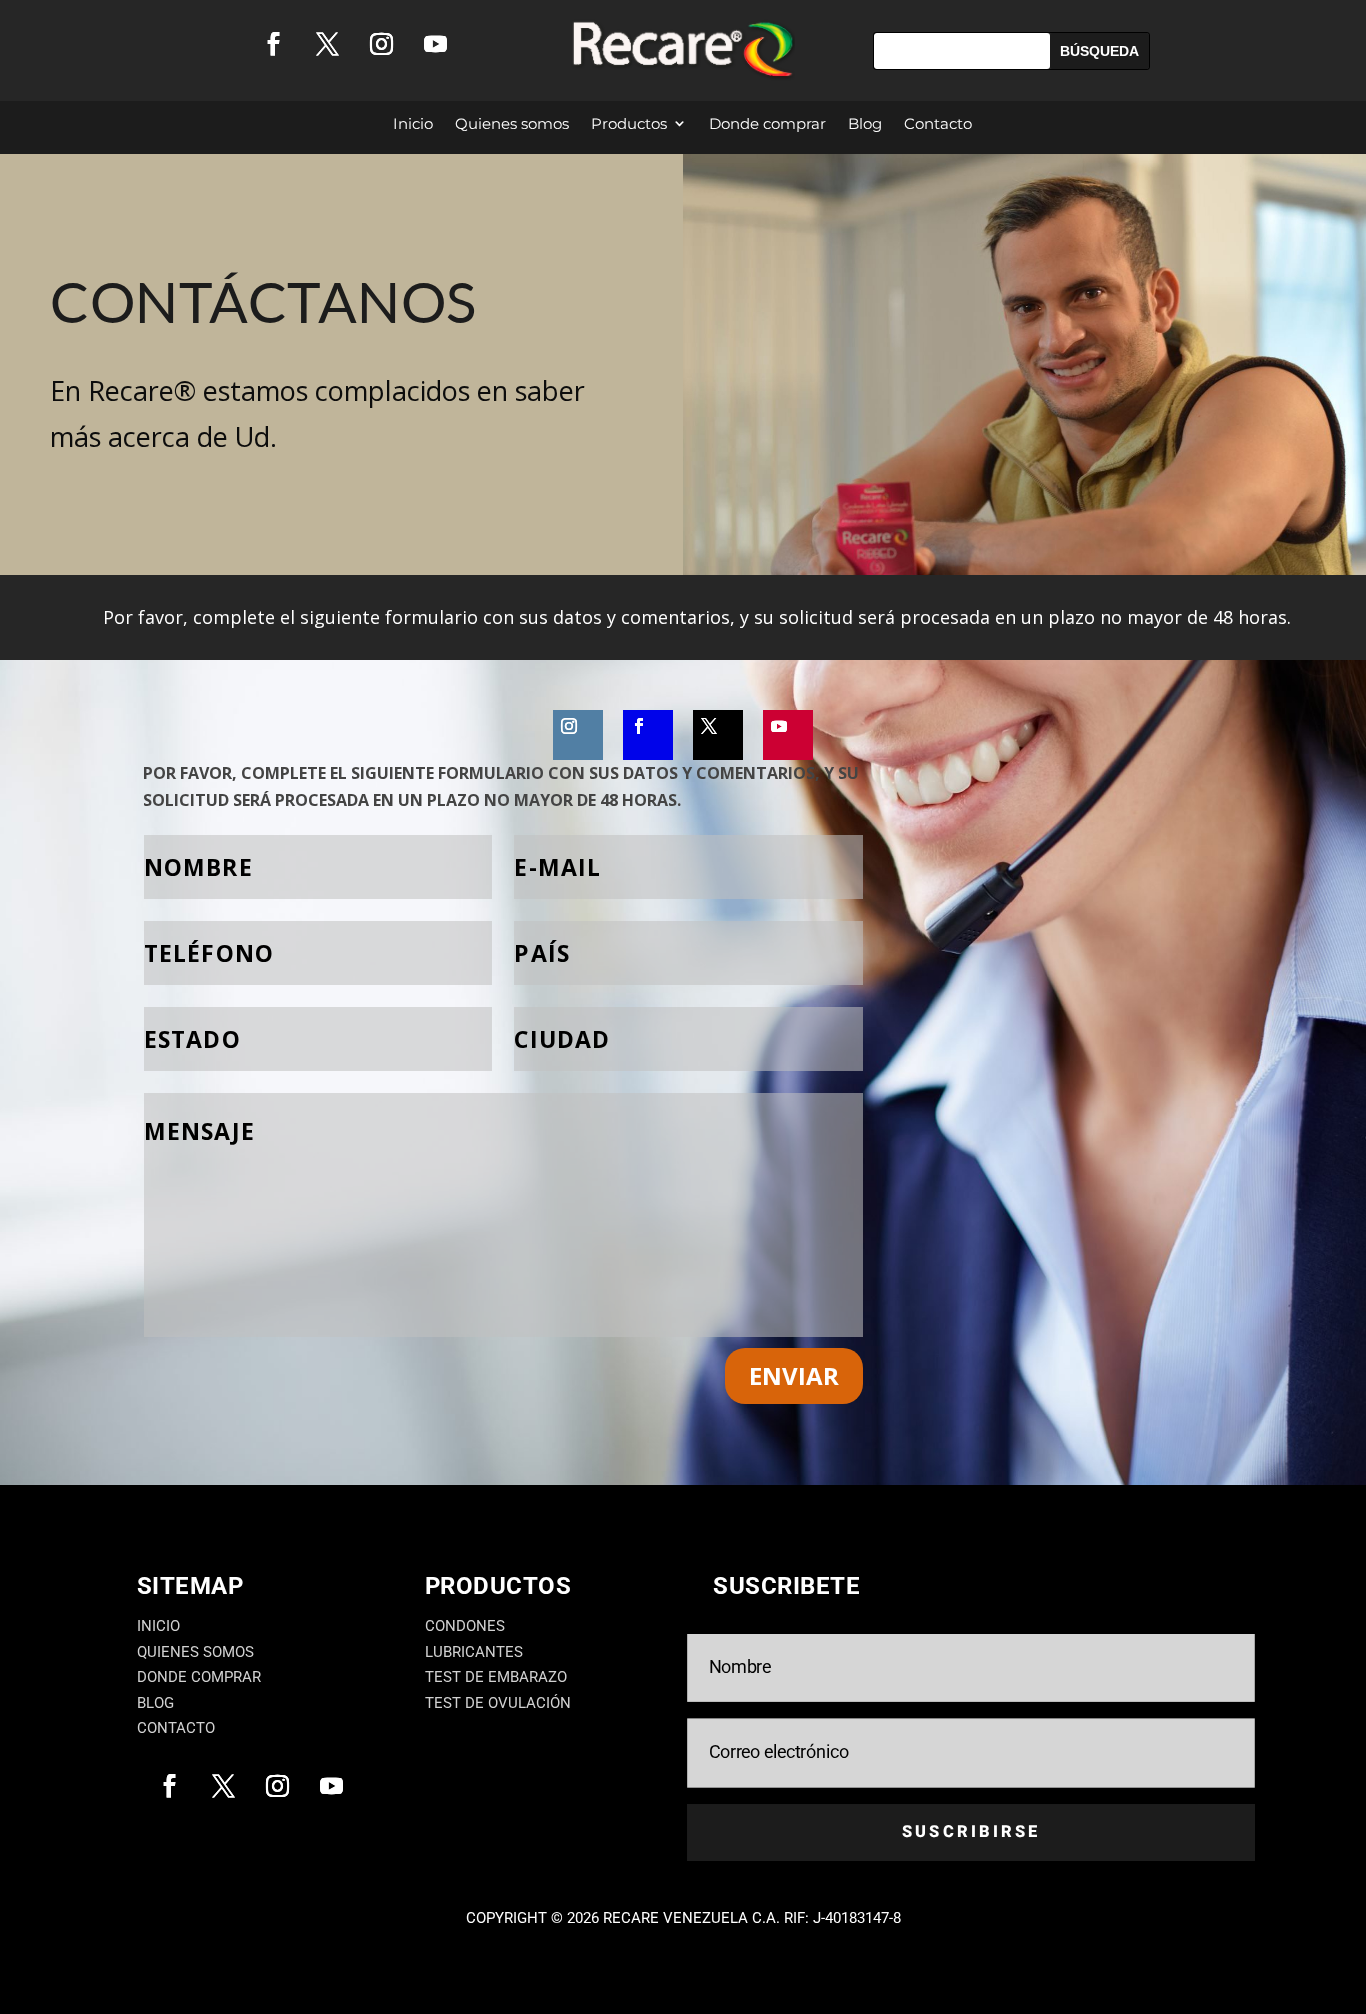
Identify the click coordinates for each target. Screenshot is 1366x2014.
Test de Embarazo (496, 1677)
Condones (465, 1626)
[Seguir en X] (327, 44)
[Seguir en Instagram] (381, 44)
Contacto (938, 123)
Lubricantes (474, 1652)
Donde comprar (767, 123)
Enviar (794, 1375)
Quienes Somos (195, 1652)
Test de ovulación (498, 1703)
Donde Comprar (199, 1677)
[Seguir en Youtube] (435, 44)
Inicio (413, 123)
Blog (865, 123)
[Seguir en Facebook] (273, 44)
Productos (629, 123)
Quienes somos (512, 123)
